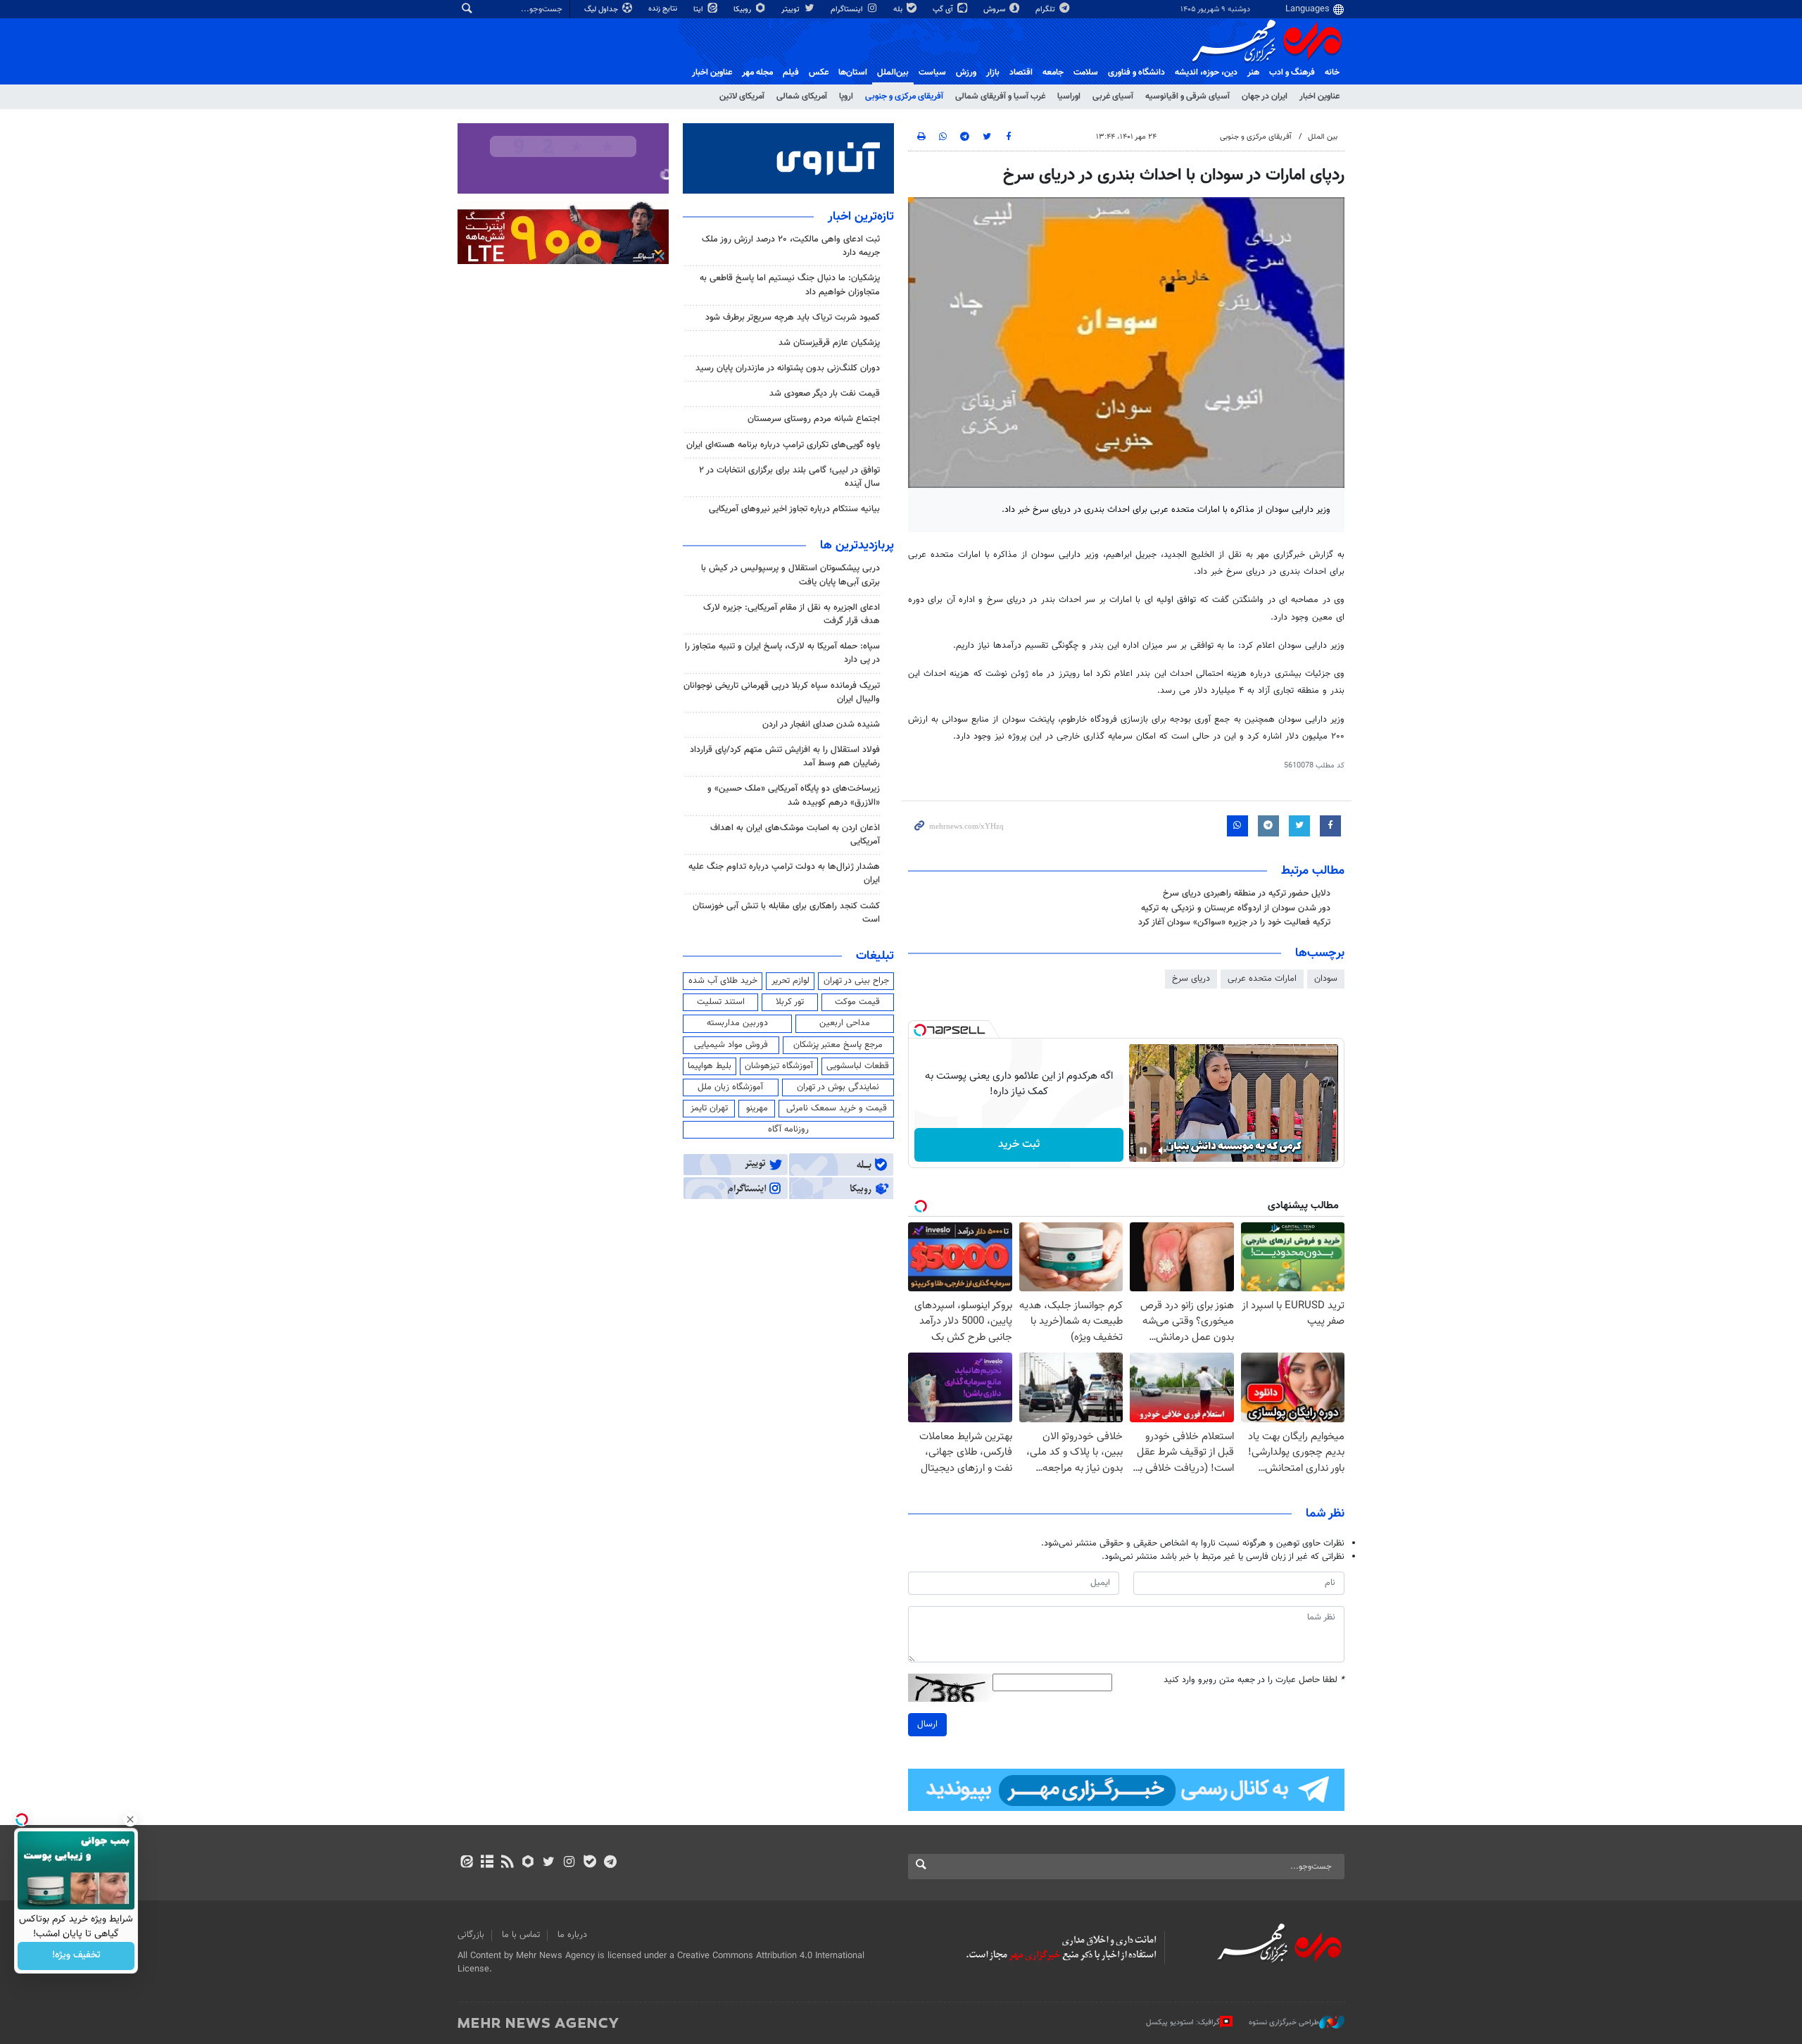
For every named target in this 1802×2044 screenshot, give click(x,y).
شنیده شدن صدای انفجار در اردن (821, 725)
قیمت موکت (857, 1002)
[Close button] (130, 1819)
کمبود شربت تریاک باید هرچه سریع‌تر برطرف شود (793, 318)
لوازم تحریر (790, 981)
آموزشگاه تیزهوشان (779, 1066)
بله (899, 10)
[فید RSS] (507, 1863)
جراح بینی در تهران (856, 981)
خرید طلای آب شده (723, 981)
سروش (995, 10)
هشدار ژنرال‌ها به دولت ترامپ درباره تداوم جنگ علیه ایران (784, 873)
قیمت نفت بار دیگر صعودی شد (825, 394)
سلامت (1086, 73)
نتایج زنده (664, 9)
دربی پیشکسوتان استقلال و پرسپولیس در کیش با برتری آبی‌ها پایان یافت (790, 575)
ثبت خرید (1019, 1145)
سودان (1326, 979)
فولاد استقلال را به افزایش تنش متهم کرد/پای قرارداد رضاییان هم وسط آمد (785, 757)
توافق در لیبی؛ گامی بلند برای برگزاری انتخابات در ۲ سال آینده (789, 477)
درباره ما (572, 1935)
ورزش (966, 73)
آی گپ (944, 10)
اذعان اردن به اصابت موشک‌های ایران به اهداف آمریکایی (795, 835)
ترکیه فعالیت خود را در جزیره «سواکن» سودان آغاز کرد (1234, 922)
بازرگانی (471, 1935)
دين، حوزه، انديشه (1206, 73)
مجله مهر (757, 73)
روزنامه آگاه (788, 1129)
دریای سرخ (1191, 979)
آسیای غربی (1113, 96)
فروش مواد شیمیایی (731, 1045)
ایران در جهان (1265, 96)
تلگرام (1046, 10)
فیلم (791, 73)
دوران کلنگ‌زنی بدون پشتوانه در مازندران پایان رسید (788, 368)
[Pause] (1143, 1150)
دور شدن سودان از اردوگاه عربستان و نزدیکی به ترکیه (1236, 908)
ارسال (927, 1724)
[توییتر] (549, 1863)
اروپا (846, 96)
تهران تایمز (709, 1108)
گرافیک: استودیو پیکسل (1183, 2023)
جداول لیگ (602, 10)
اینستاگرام (848, 10)
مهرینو (757, 1108)
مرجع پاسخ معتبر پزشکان (838, 1045)
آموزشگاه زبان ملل (730, 1087)
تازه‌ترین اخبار (861, 217)
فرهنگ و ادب (1292, 73)
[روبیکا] (528, 1863)
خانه (1332, 73)
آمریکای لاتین (742, 96)
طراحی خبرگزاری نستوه (1284, 2023)
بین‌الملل (893, 73)
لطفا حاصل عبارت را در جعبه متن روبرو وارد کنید (1254, 1680)
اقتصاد (1021, 73)
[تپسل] (920, 1030)
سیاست (932, 73)
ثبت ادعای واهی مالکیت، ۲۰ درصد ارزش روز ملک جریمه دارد (791, 246)
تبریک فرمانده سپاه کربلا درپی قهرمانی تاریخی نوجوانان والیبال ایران (782, 692)
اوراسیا (1069, 96)
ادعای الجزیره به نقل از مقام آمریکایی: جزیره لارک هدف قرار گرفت (792, 614)
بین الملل (1323, 137)
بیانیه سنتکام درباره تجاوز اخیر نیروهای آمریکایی (794, 509)
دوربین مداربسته (737, 1023)
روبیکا (743, 10)
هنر (1253, 73)
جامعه (1053, 73)
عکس (819, 73)
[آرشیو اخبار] (487, 1863)
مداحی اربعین (845, 1023)
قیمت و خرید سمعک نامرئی (837, 1108)
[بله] (590, 1863)
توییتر (792, 10)
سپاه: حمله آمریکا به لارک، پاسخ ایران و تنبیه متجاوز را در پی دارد (782, 653)
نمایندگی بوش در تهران (838, 1087)
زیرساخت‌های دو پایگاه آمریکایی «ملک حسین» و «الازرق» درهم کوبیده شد (794, 795)
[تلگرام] (610, 1863)
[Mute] (1163, 1150)
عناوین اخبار (1319, 96)
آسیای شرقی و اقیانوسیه (1187, 96)
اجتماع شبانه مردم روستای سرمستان (814, 419)
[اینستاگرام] (569, 1863)
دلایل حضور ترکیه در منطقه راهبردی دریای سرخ (1247, 894)
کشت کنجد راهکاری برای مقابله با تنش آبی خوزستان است (786, 913)
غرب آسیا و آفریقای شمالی (1000, 96)
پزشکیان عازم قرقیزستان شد (829, 343)
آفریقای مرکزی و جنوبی (904, 96)
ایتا (699, 10)
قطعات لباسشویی (858, 1066)
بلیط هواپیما (710, 1066)
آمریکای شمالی (802, 96)
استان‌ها (853, 73)
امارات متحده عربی (1262, 979)
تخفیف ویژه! (76, 1956)
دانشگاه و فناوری (1136, 73)
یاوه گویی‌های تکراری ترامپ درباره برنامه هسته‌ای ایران (783, 445)
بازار (993, 73)
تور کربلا (790, 1002)
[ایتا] (466, 1863)
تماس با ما (521, 1935)
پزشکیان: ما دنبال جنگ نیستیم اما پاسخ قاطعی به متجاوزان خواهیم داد (790, 285)
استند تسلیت (721, 1002)
